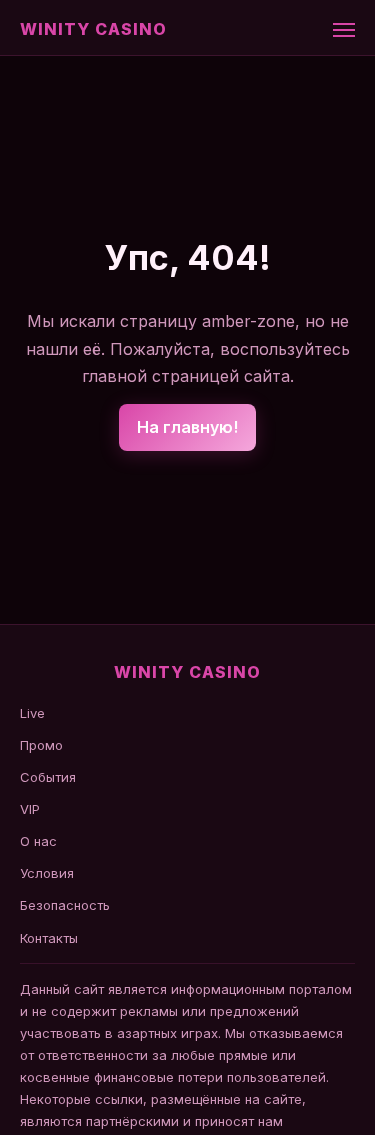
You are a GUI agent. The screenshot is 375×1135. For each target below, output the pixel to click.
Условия (47, 873)
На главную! (187, 427)
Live (32, 713)
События (48, 777)
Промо (41, 745)
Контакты (49, 938)
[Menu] (344, 30)
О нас (38, 841)
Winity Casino (93, 29)
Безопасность (65, 905)
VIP (30, 809)
